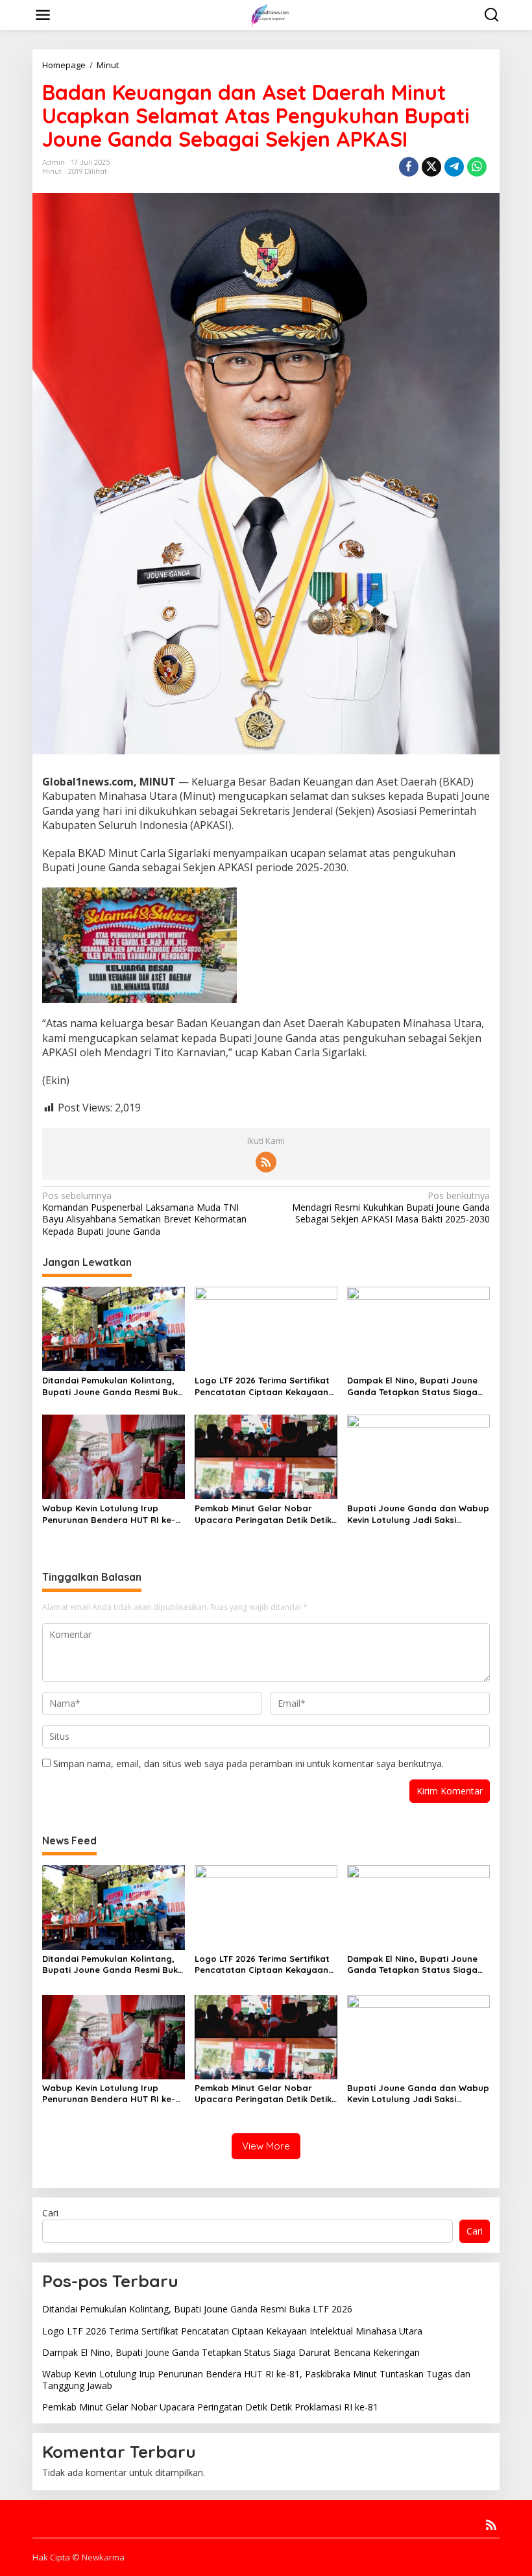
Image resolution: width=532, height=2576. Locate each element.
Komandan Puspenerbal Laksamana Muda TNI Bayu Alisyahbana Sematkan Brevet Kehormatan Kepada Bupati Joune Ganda (144, 1214)
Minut (52, 171)
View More (266, 2146)
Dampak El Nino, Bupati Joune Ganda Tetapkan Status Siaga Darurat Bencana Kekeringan (412, 1386)
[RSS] (266, 1162)
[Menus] (43, 15)
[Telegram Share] (454, 167)
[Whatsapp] (477, 167)
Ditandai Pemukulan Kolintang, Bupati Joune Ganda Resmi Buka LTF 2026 (113, 1386)
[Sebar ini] (409, 167)
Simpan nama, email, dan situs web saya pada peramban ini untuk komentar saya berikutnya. (248, 1764)
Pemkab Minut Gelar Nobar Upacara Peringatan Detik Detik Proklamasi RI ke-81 (263, 1514)
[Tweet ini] (431, 167)
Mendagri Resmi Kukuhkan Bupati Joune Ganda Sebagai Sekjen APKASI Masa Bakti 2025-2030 (391, 1207)
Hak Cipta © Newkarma (79, 2557)
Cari (50, 2213)
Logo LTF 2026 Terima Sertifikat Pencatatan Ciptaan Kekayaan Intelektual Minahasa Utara (262, 1386)
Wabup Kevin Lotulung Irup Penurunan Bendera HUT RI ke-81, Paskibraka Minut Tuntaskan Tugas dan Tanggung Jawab (109, 1514)
